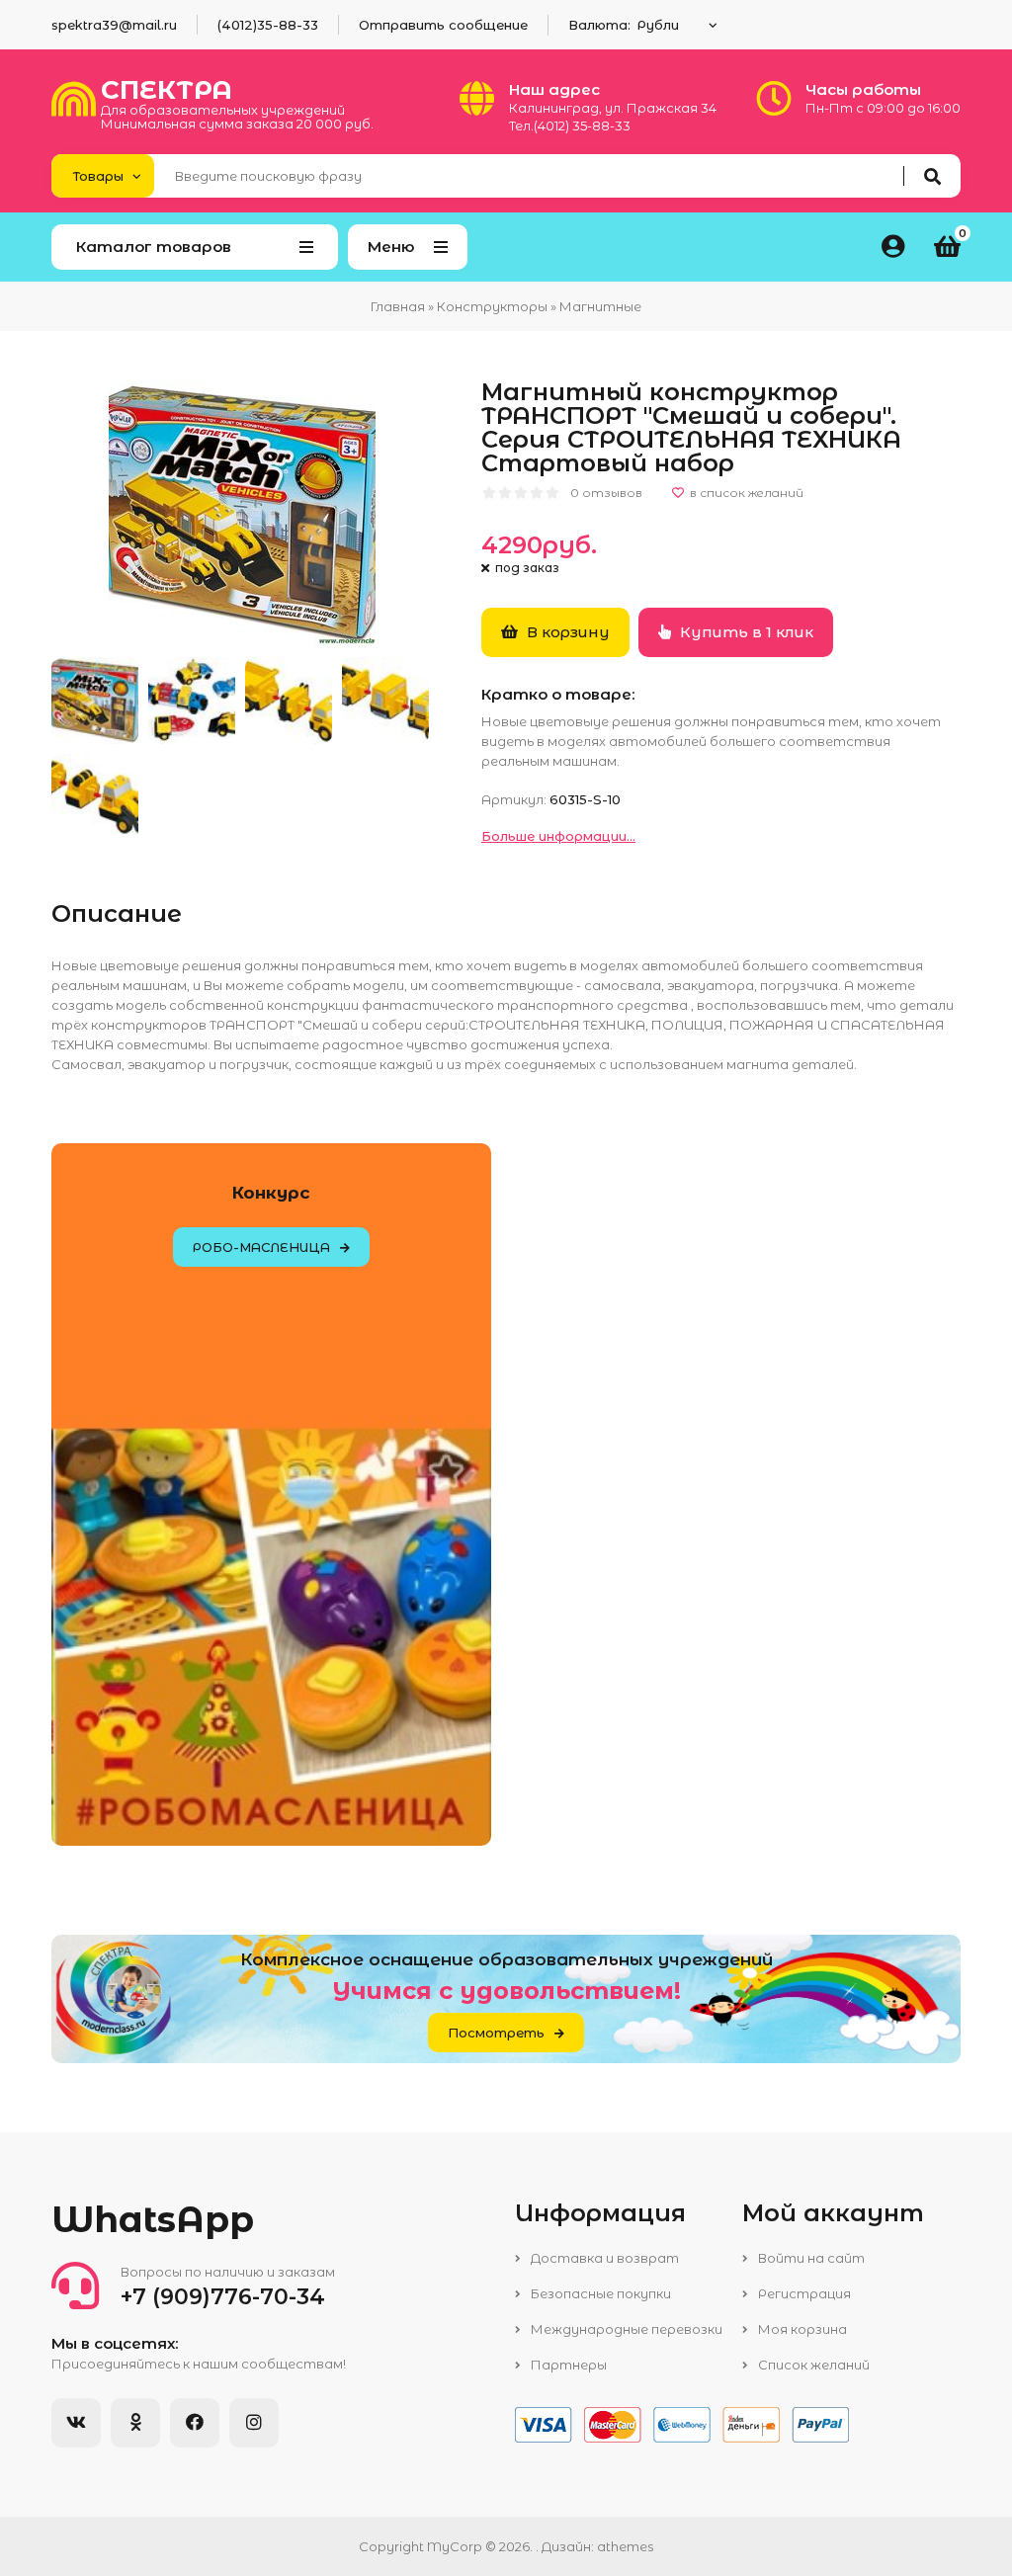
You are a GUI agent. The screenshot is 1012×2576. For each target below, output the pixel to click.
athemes (625, 2546)
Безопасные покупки (599, 2293)
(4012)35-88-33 (268, 25)
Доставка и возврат (603, 2258)
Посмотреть (496, 2033)
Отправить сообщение (443, 25)
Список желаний (812, 2365)
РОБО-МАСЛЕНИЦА (261, 1247)
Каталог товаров (154, 247)
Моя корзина (801, 2329)
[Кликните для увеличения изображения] (242, 514)
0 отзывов (606, 493)
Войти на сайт (810, 2258)
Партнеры (567, 2365)
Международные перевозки (625, 2329)
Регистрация (803, 2293)
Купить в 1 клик (745, 632)
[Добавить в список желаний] (738, 493)
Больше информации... (558, 836)
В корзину (566, 632)
